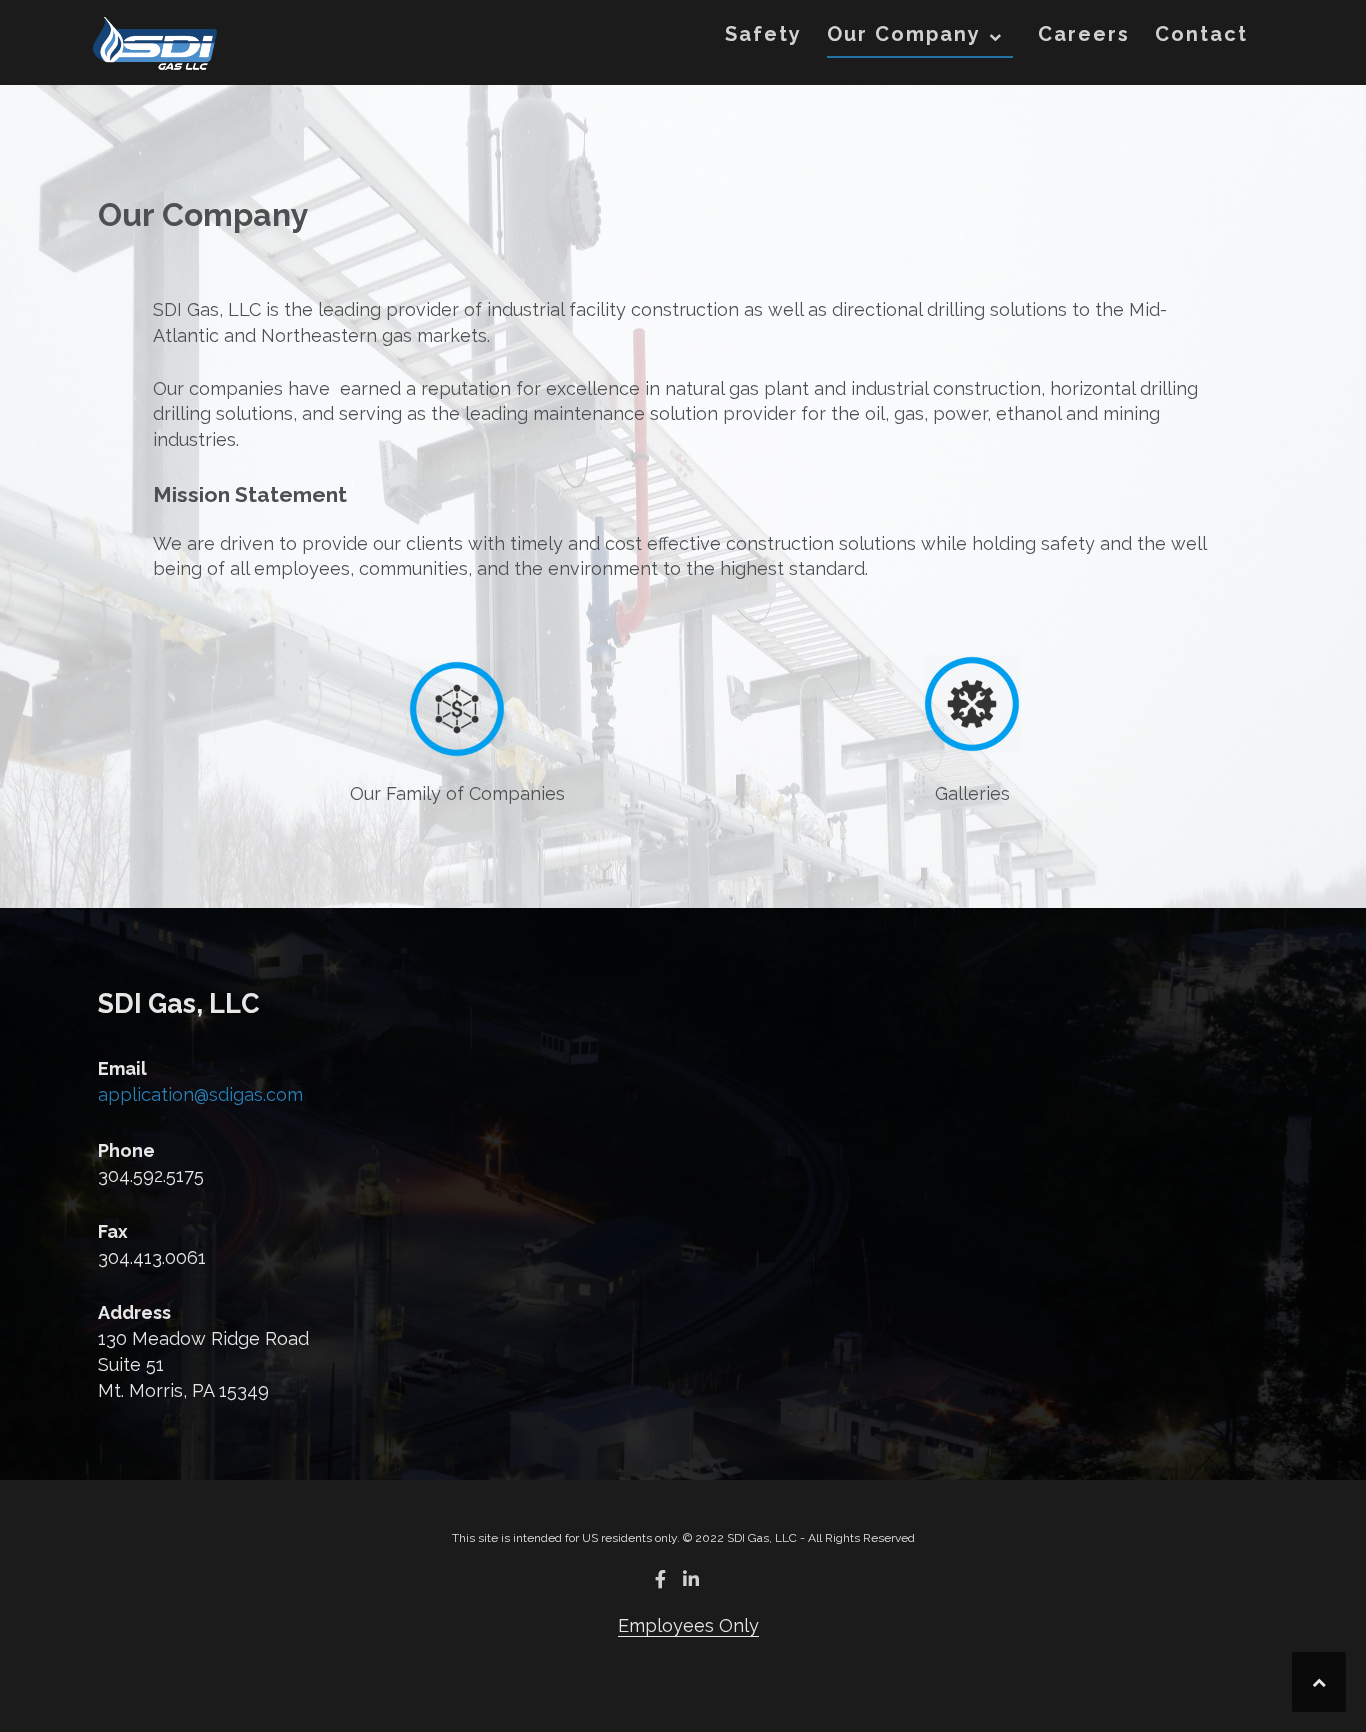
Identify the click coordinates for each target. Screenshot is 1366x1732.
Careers (1084, 34)
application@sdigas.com (200, 1094)
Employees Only (688, 1625)
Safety (763, 34)
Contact (1201, 34)
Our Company (904, 34)
